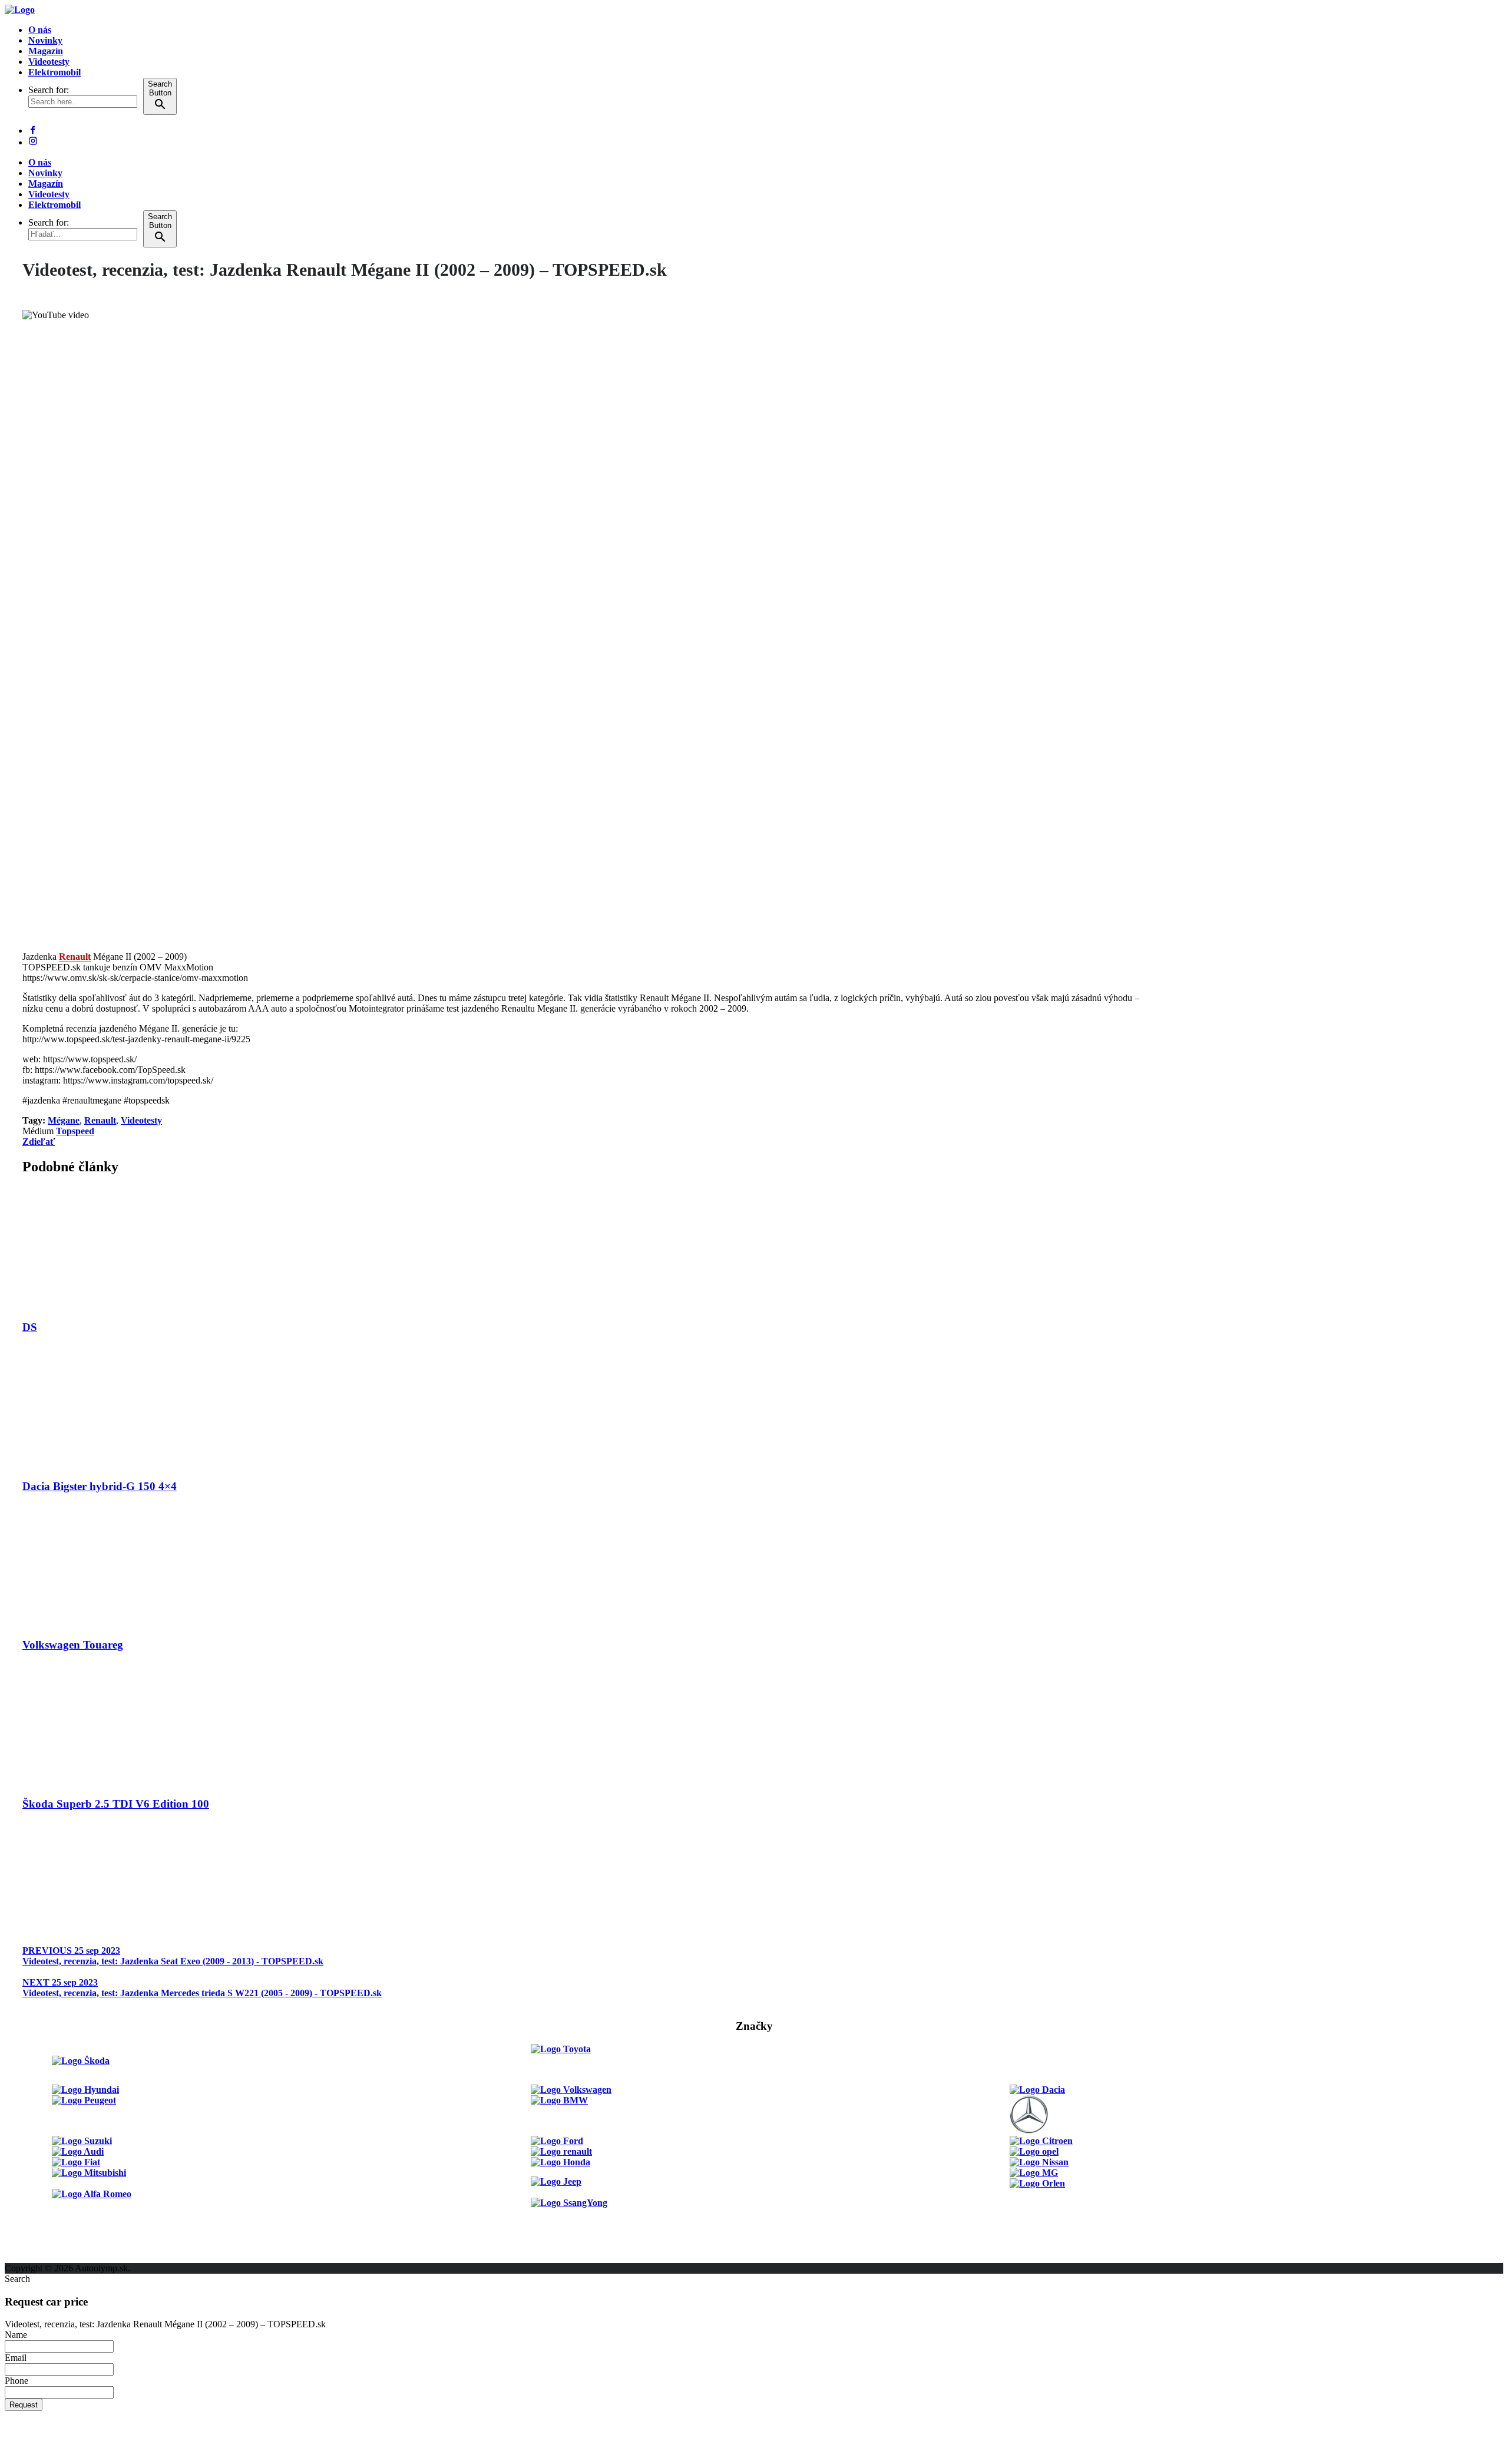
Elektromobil (54, 72)
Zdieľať (39, 1142)
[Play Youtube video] (584, 626)
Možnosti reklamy (41, 2215)
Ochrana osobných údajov (57, 2257)
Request (24, 2405)
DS (30, 1327)
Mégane (64, 1120)
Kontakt (21, 2236)
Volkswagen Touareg (73, 1645)
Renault (75, 957)
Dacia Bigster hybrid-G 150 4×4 (100, 1486)
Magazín (46, 51)
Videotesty (49, 62)
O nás (40, 30)
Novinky (45, 40)
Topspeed (75, 1131)
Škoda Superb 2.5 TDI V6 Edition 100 (116, 1804)
